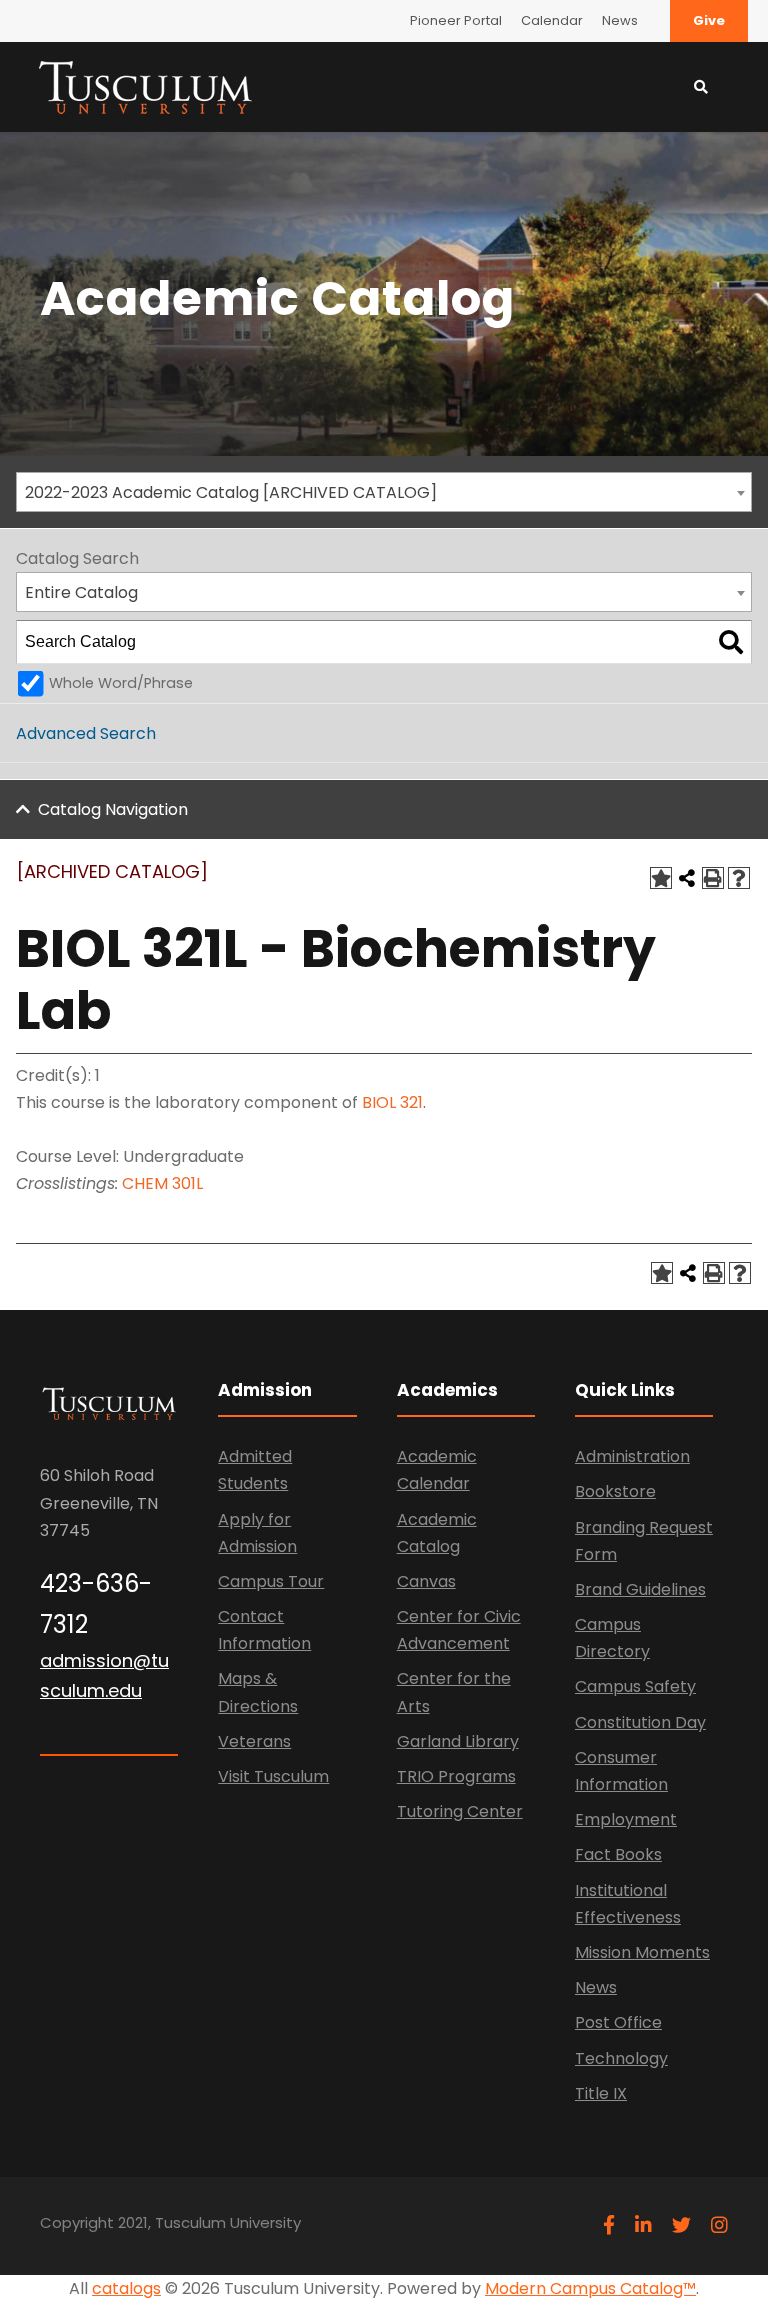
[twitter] (681, 2225)
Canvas (426, 1581)
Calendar (552, 20)
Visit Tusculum (273, 1776)
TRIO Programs (456, 1776)
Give (709, 20)
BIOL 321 (392, 1102)
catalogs (126, 2288)
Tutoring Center (460, 1811)
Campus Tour (271, 1581)
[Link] (145, 85)
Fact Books (618, 1854)
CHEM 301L (162, 1183)
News (620, 20)
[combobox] (384, 492)
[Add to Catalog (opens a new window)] (661, 878)
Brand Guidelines (640, 1589)
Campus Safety (635, 1686)
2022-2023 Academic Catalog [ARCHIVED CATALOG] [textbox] (231, 492)
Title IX (601, 2093)
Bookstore (615, 1491)
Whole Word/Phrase (121, 683)
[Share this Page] (687, 878)
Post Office (618, 2022)
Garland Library (458, 1741)
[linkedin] (643, 2225)
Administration (632, 1456)
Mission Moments (642, 1952)
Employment (626, 1819)
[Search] (731, 642)
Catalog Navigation (113, 809)
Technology (621, 2058)
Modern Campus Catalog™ (590, 2288)
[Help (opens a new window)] (739, 878)
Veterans (254, 1741)
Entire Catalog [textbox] (81, 592)
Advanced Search (86, 733)
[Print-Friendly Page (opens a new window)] (713, 878)
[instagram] (719, 2225)
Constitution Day (640, 1722)
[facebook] (609, 2225)
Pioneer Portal (456, 20)
